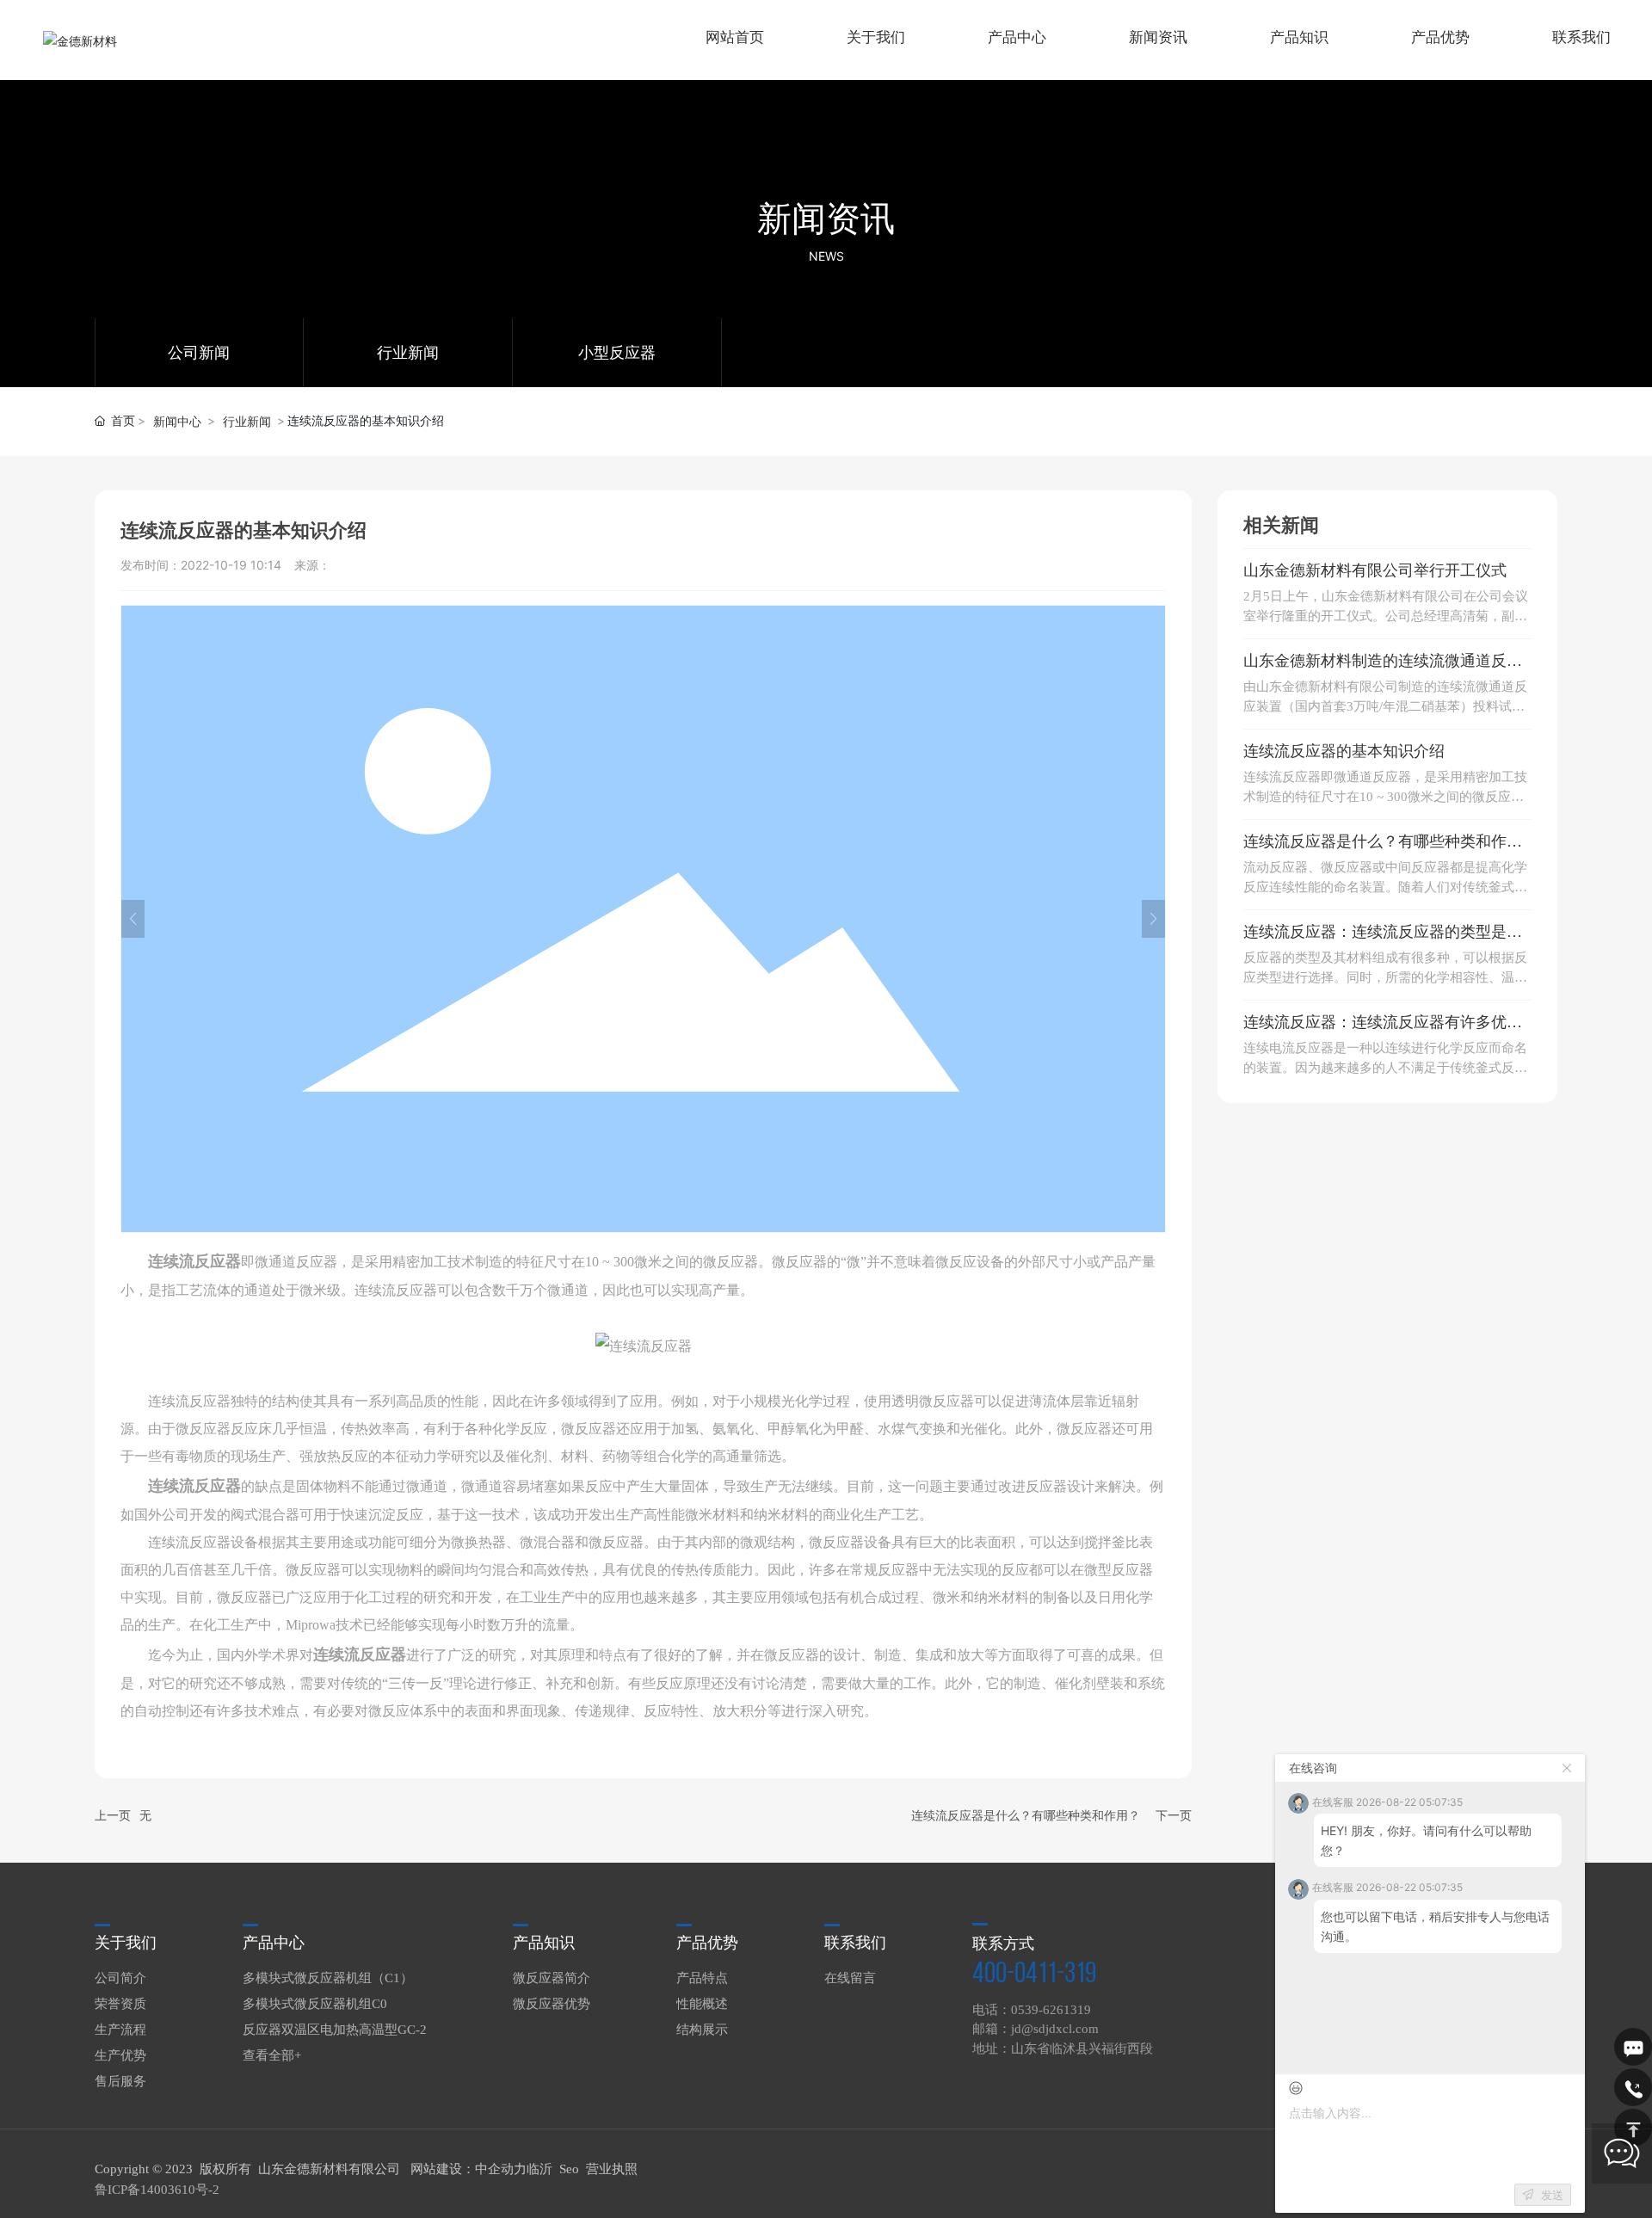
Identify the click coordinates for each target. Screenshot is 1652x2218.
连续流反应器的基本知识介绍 (1344, 751)
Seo (569, 2169)
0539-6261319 (1051, 2010)
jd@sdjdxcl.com (1055, 2029)
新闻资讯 (826, 218)
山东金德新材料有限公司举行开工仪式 (1375, 570)
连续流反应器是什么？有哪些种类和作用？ (1026, 1816)
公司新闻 (199, 353)
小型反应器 (617, 353)
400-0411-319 (1034, 1975)
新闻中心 (177, 421)
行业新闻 (408, 353)
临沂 (539, 2169)
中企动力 (501, 2169)
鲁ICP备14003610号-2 (157, 2190)
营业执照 (612, 2169)
